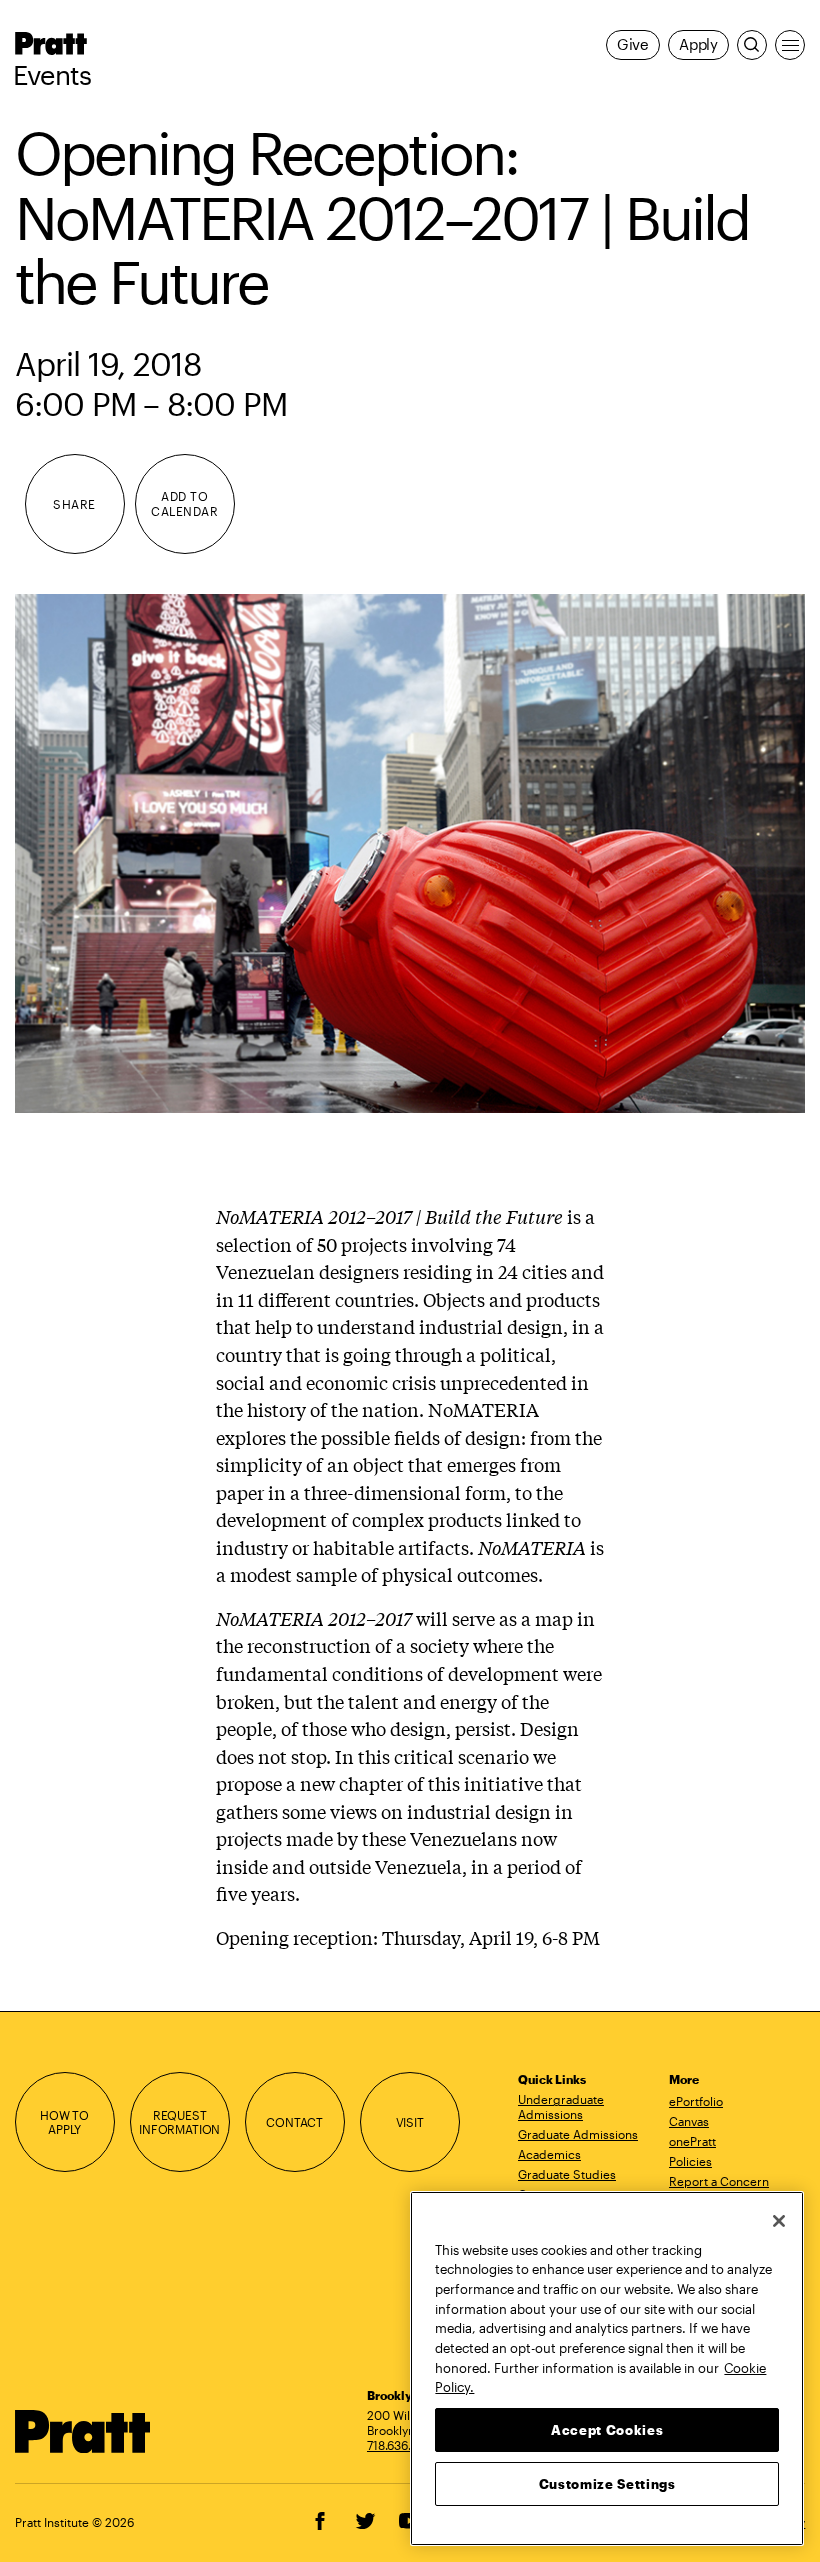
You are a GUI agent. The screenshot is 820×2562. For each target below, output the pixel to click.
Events (52, 75)
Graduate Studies (567, 2174)
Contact (294, 2122)
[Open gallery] (410, 853)
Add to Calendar (184, 503)
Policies (690, 2161)
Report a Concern (719, 2181)
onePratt (692, 2141)
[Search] (752, 45)
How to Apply (64, 2122)
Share (74, 504)
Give (633, 44)
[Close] (779, 2221)
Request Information (179, 2122)
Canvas (689, 2121)
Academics (549, 2154)
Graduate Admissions (578, 2134)
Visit (410, 2122)
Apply (698, 44)
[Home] (83, 2431)
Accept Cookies (607, 2430)
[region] (607, 2368)
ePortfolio (696, 2101)
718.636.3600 (404, 2445)
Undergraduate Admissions (561, 2106)
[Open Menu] (790, 45)
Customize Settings (607, 2484)
